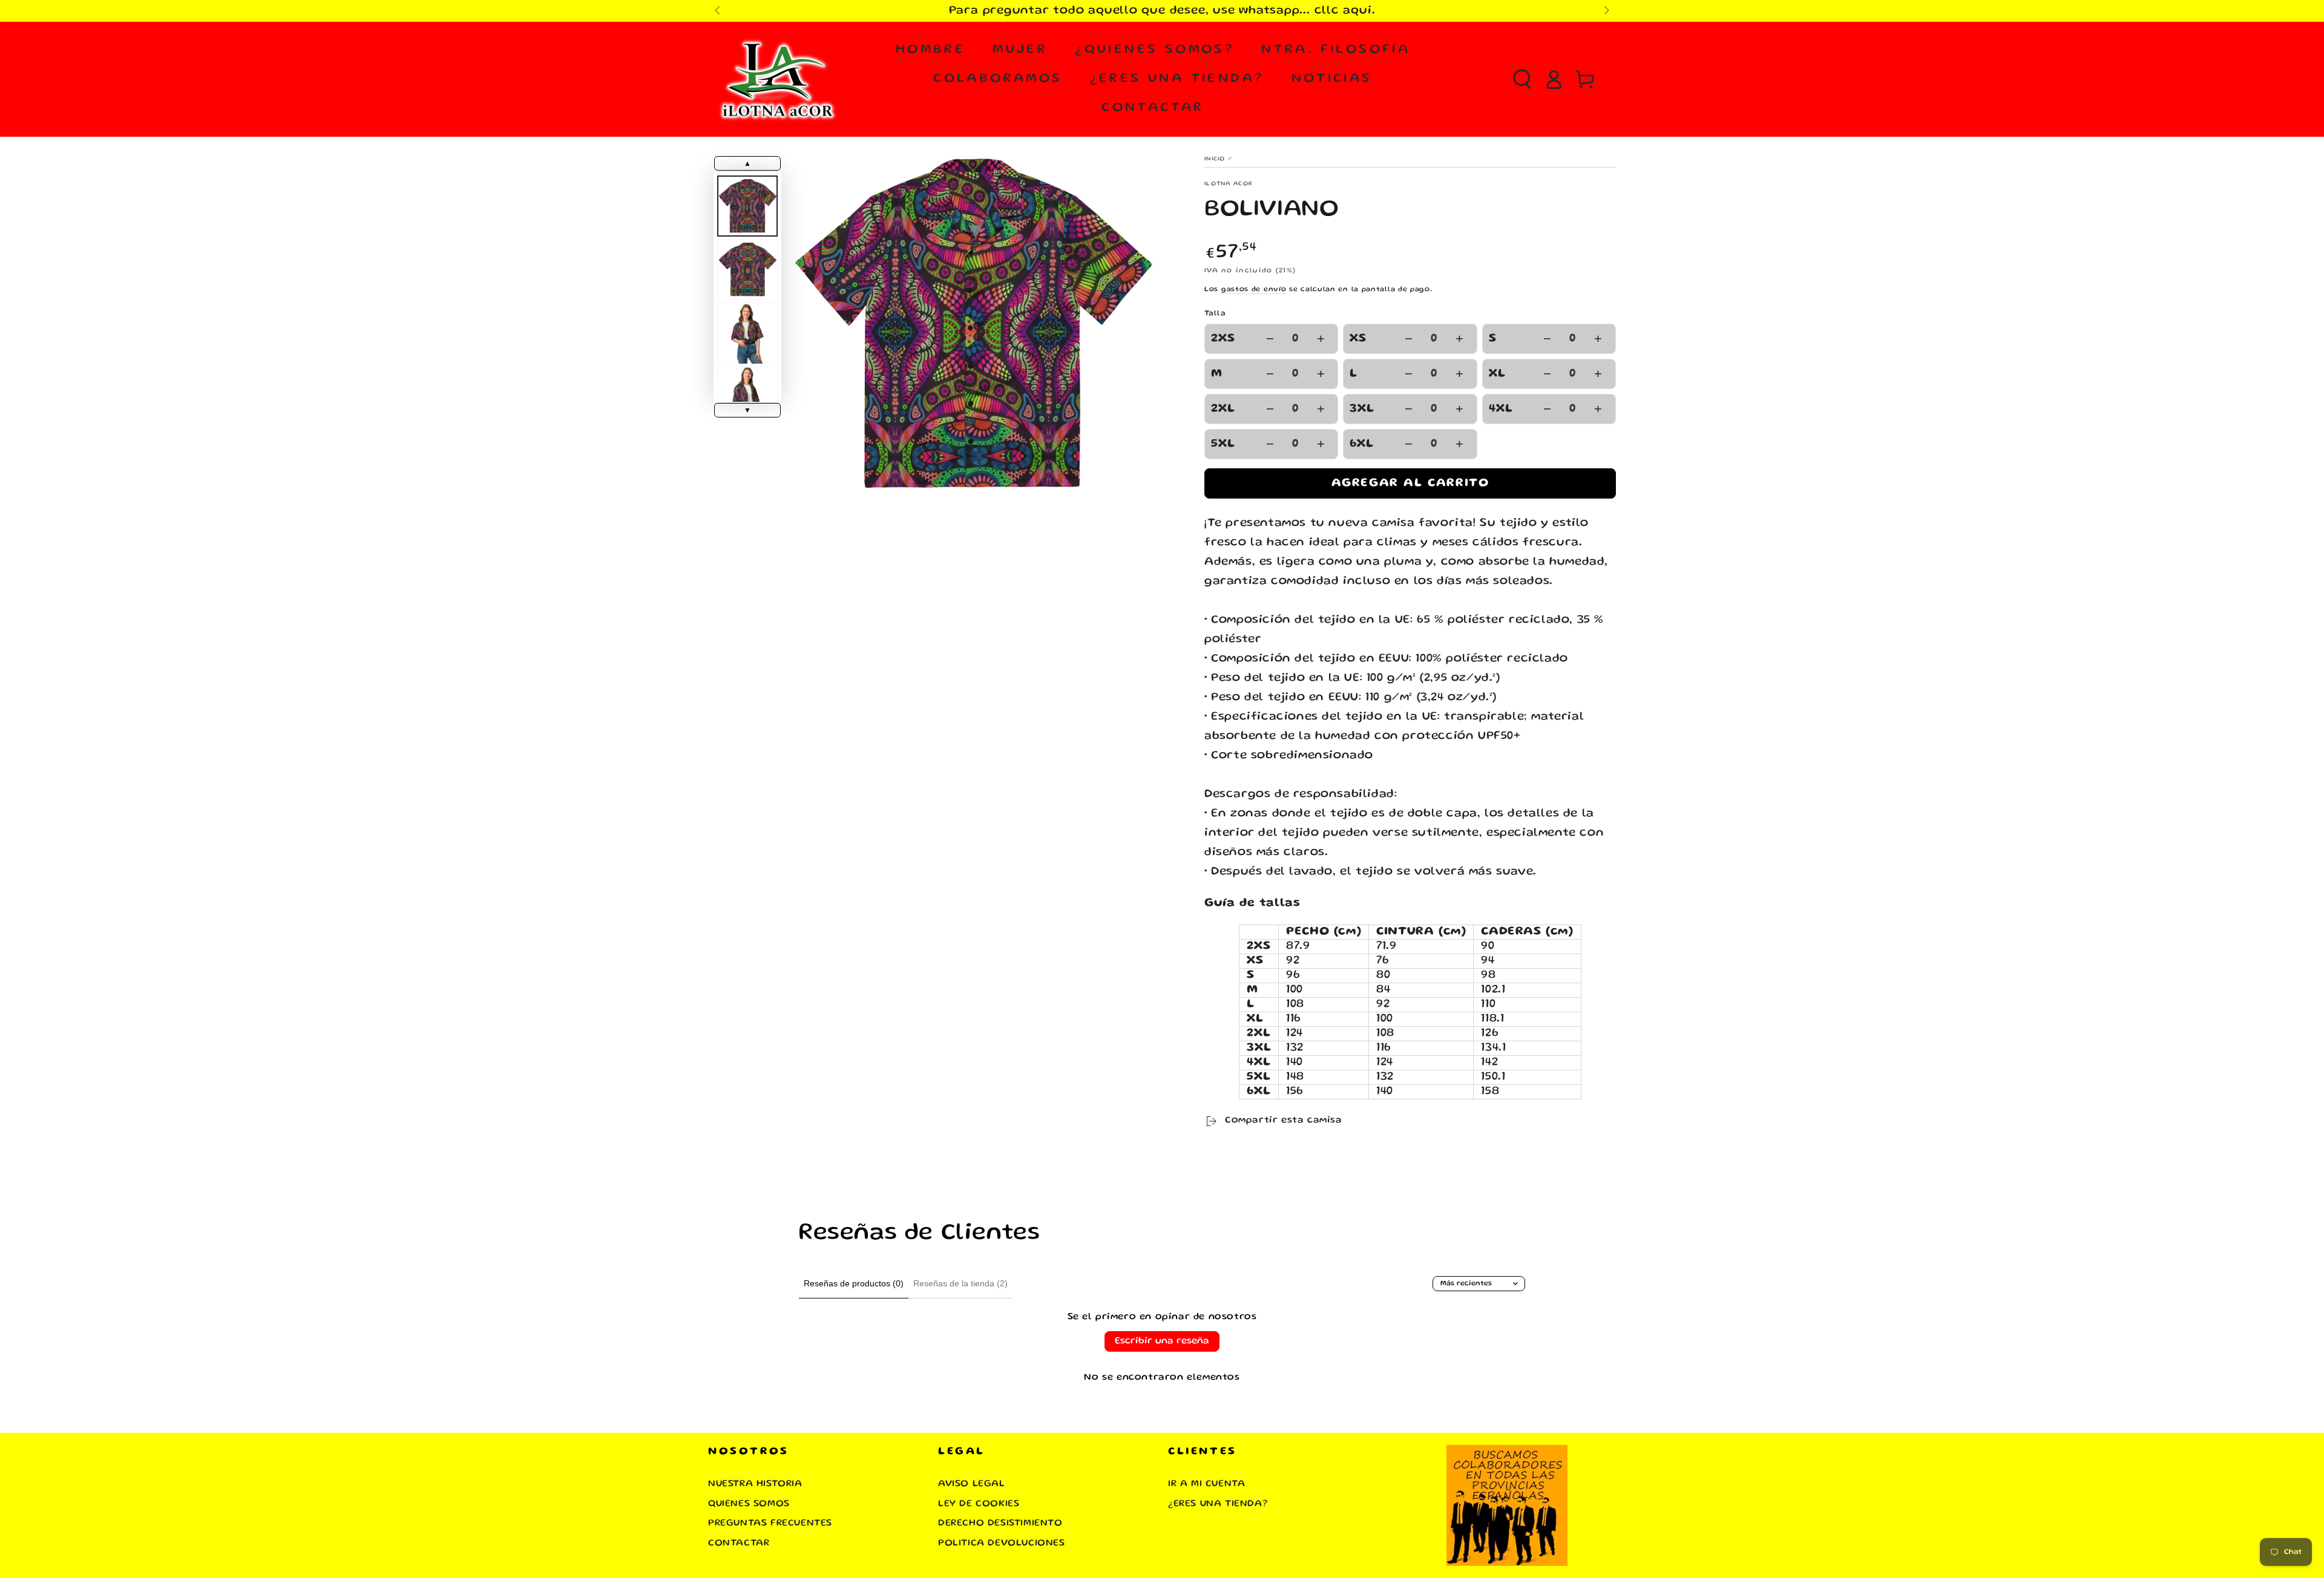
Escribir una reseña (1162, 1341)
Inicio (1215, 159)
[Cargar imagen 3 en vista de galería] (747, 333)
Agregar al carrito (1410, 483)
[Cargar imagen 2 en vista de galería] (747, 270)
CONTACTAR (739, 1544)
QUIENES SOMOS (749, 1504)
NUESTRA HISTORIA (755, 1484)
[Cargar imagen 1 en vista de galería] (747, 206)
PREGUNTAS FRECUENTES (770, 1524)
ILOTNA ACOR (1229, 184)
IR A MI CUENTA (1206, 1484)
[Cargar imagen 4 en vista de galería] (747, 397)
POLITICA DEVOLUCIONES (1002, 1544)
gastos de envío (1254, 290)
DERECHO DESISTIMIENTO (1000, 1524)
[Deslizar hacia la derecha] (1606, 11)
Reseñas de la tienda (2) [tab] (960, 1283)
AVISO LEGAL (972, 1484)
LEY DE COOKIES (979, 1504)
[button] (1522, 79)
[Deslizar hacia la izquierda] (718, 11)
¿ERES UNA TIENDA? (1218, 1504)
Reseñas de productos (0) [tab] (854, 1283)
